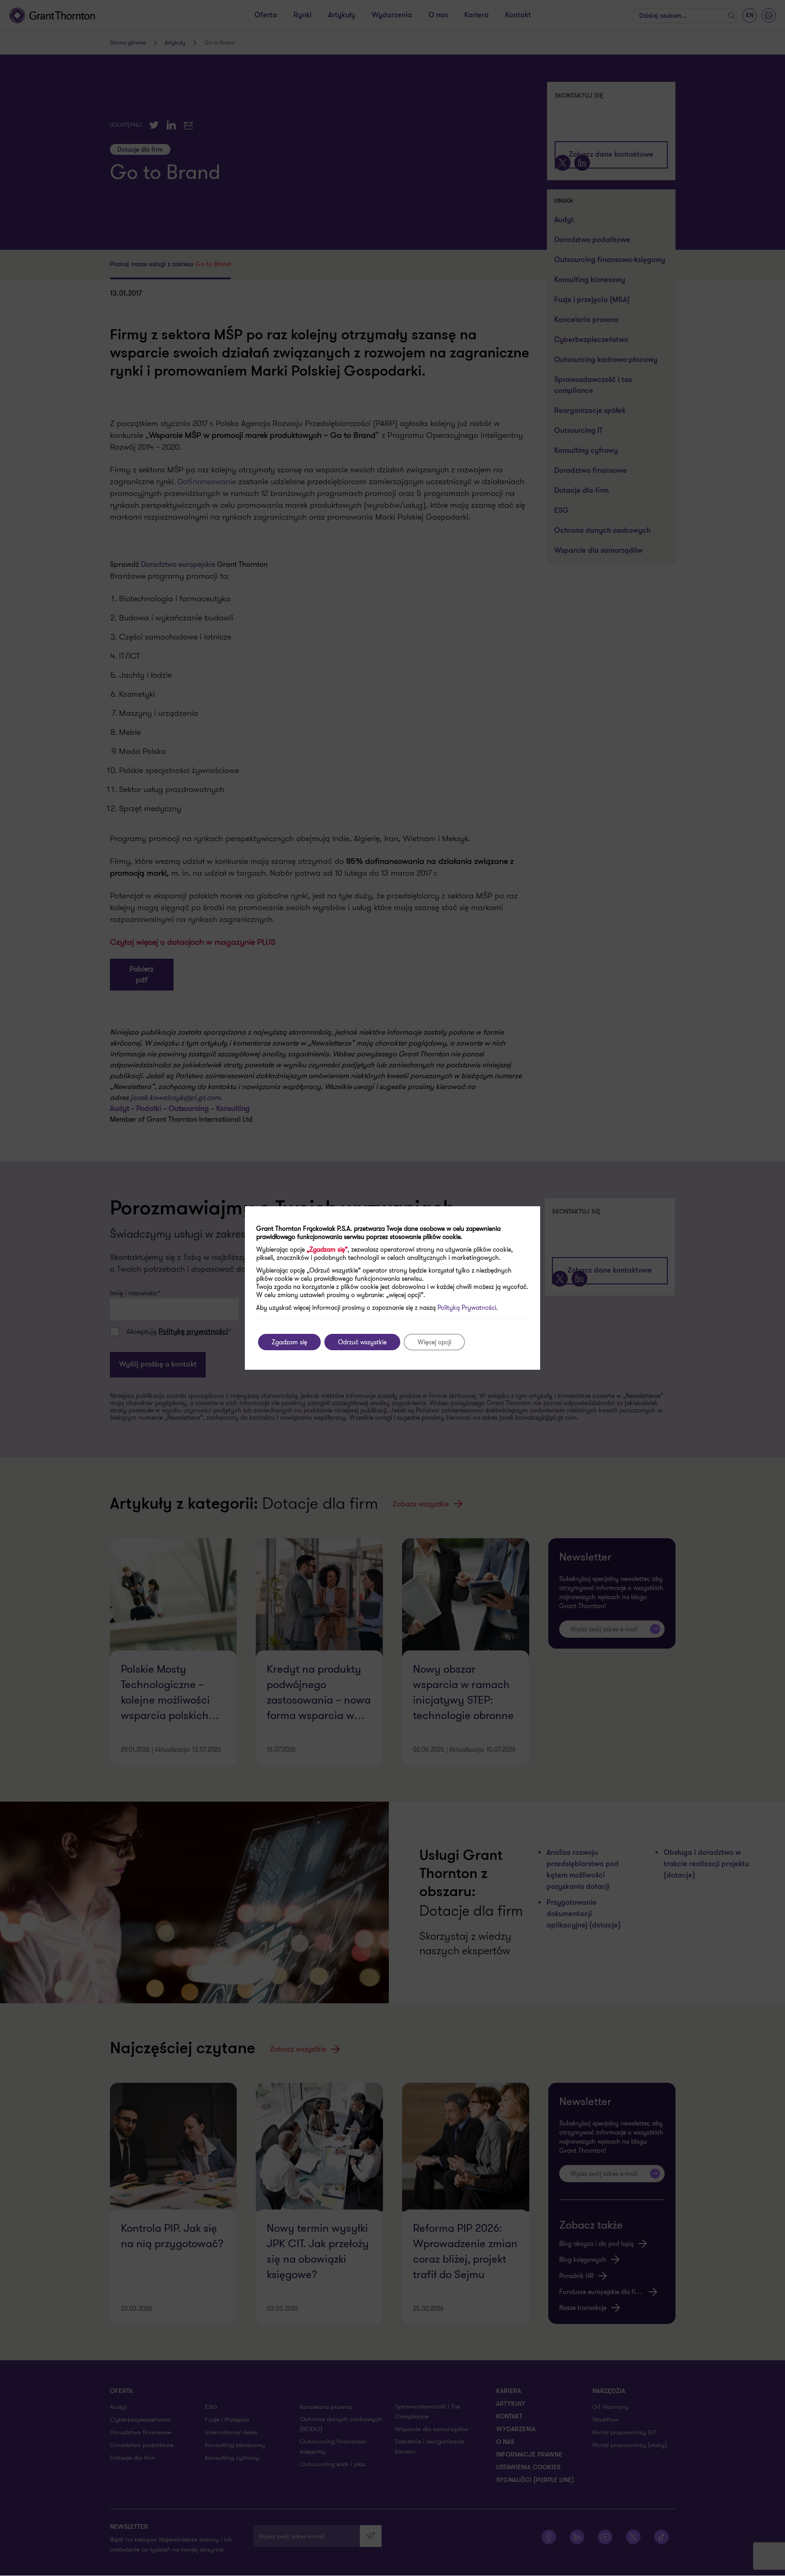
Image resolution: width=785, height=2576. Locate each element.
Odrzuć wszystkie (362, 1342)
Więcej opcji (434, 1342)
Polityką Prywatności (467, 1308)
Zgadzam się (289, 1342)
